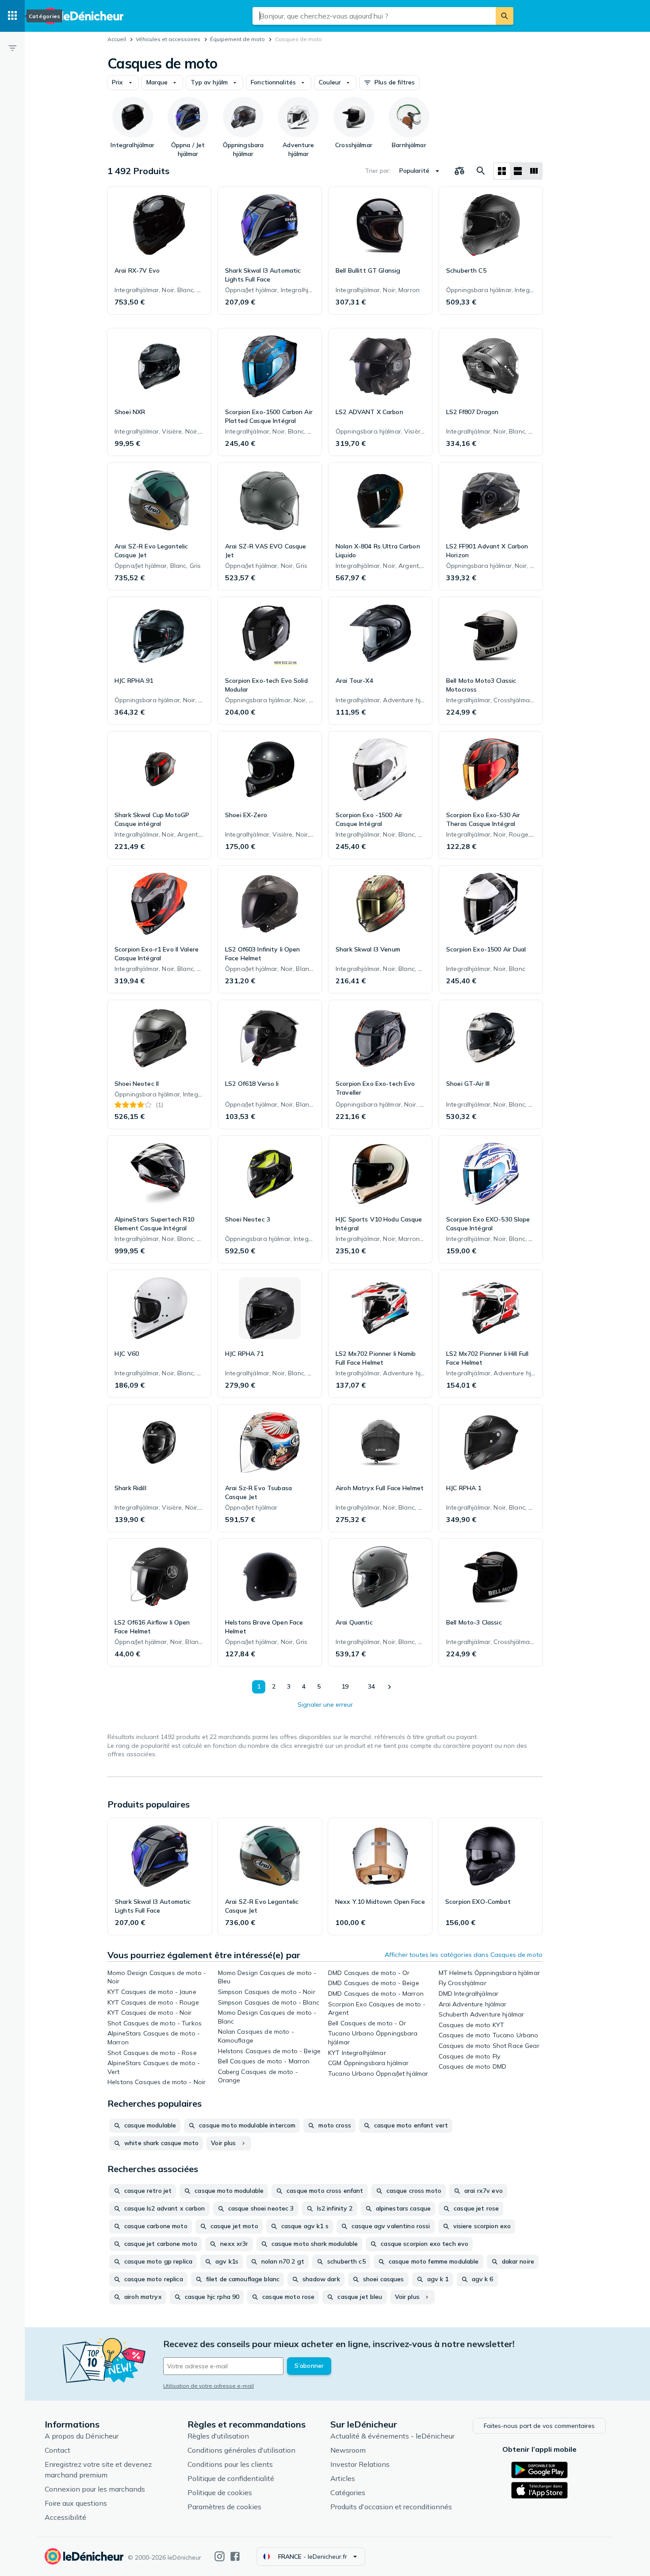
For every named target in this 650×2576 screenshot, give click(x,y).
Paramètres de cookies (224, 2507)
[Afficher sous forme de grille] (502, 171)
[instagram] (220, 2556)
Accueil (117, 39)
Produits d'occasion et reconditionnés (391, 2507)
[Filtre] (12, 48)
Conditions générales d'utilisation (241, 2450)
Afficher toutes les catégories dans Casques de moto (464, 1955)
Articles (343, 2478)
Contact (57, 2450)
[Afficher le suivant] (389, 1687)
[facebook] (235, 2556)
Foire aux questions (76, 2503)
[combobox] (374, 16)
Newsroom (348, 2450)
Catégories (348, 2492)
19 (345, 1686)
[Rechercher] (505, 16)
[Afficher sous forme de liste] (518, 171)
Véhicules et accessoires (168, 39)
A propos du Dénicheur (82, 2436)
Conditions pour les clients (230, 2464)
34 (371, 1686)
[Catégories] (12, 16)
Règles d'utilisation (218, 2436)
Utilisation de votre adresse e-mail (208, 2386)
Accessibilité (65, 2517)
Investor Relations (360, 2464)
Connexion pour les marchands (95, 2489)
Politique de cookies (220, 2492)
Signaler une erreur (325, 1705)
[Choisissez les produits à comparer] (459, 171)
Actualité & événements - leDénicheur (392, 2436)
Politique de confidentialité (231, 2478)
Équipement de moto (237, 39)
